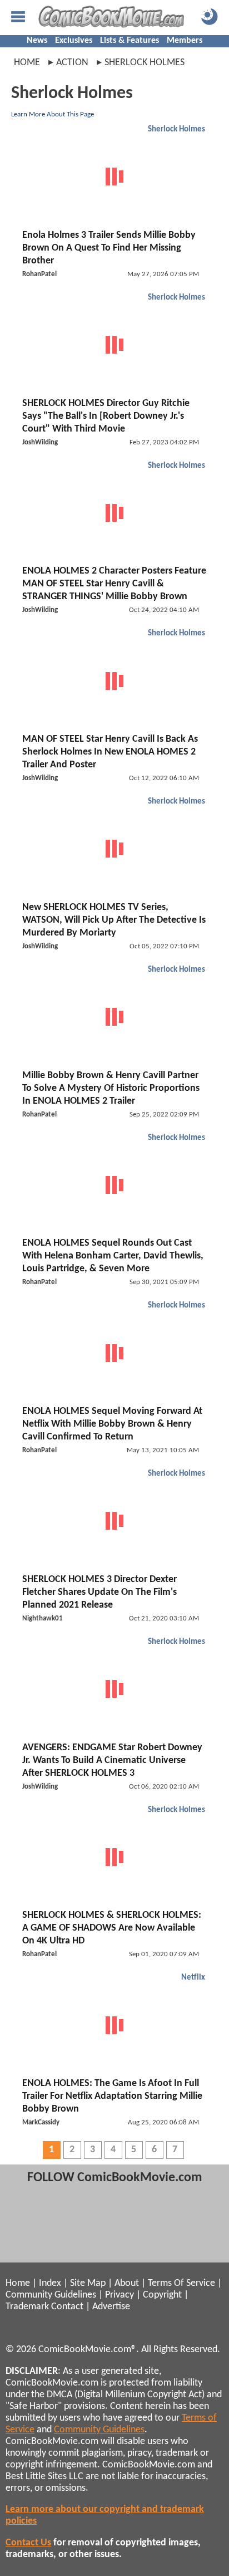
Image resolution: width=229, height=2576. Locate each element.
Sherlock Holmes (176, 129)
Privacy (120, 2295)
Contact (67, 2307)
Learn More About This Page (53, 114)
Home (27, 63)
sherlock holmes (145, 63)
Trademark (27, 2307)
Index (50, 2283)
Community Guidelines (51, 2295)
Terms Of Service (181, 2283)
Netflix (193, 1978)
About (127, 2283)
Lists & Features (130, 41)
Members (185, 41)
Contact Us (28, 2543)
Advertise (111, 2307)
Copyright (162, 2295)
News (37, 41)
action (72, 63)
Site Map (88, 2283)
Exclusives (74, 41)
